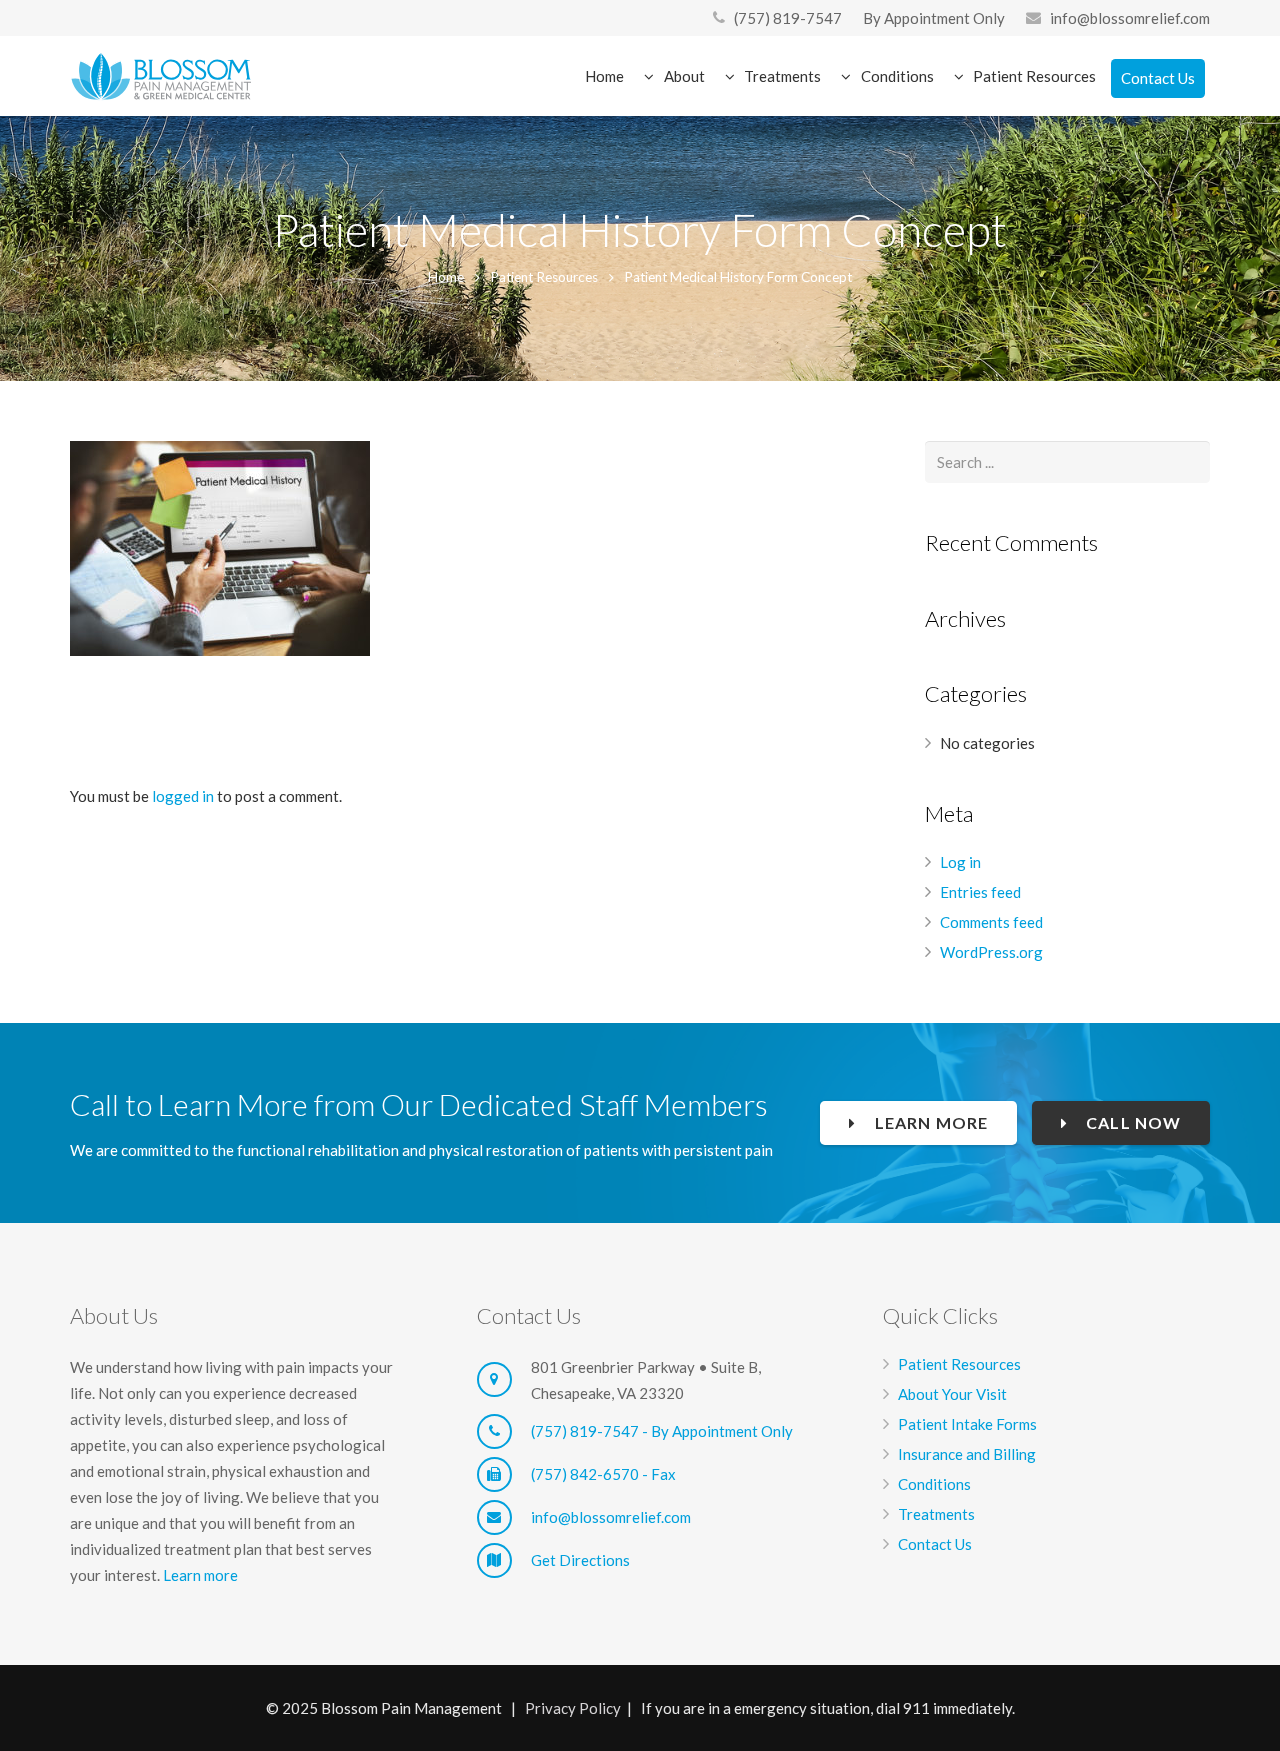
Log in (960, 862)
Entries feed (980, 892)
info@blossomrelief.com (1130, 18)
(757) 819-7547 (788, 18)
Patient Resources (544, 277)
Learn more (200, 1575)
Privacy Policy (573, 1708)
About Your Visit (952, 1394)
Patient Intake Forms (967, 1424)
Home (446, 277)
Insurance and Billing (967, 1454)
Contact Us (935, 1544)
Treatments (936, 1514)
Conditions (934, 1484)
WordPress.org (991, 952)
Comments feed (991, 922)
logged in (183, 796)
